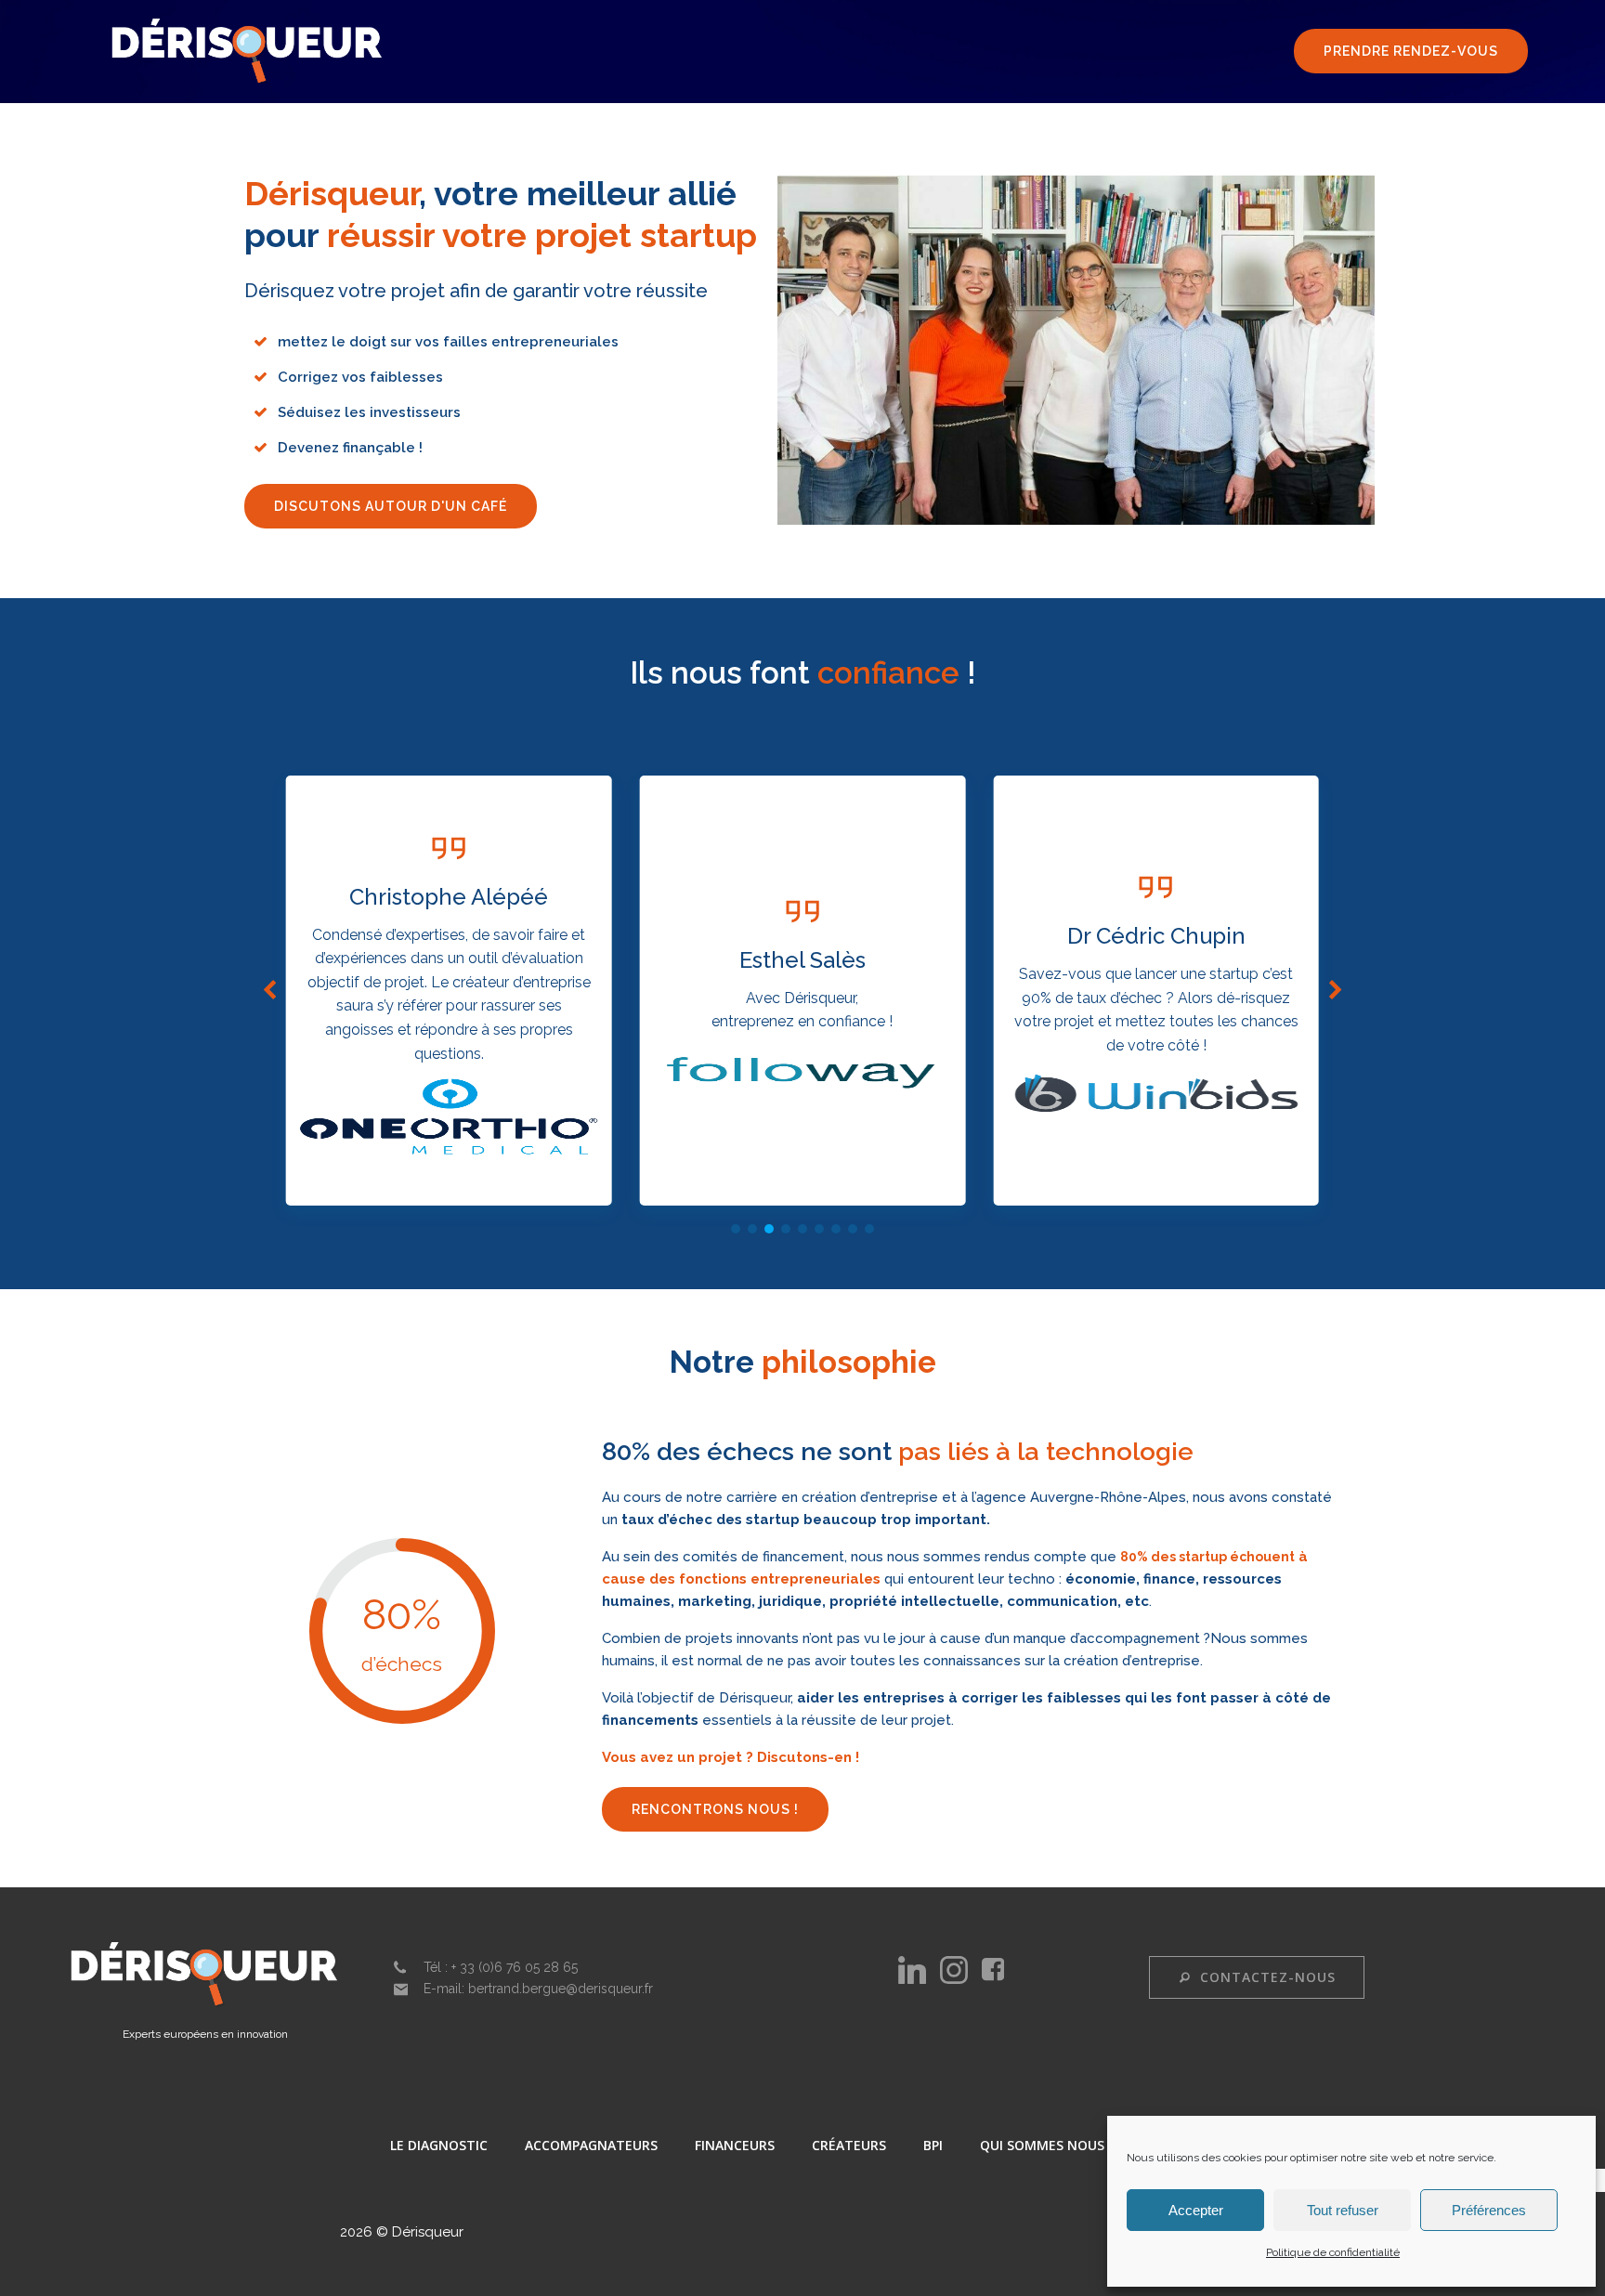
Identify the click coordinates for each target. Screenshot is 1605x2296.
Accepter (1196, 2210)
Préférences (1489, 2210)
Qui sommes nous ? (1047, 2145)
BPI (933, 2145)
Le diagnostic (439, 2145)
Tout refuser (1343, 2210)
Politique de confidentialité (1333, 2252)
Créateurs (849, 2145)
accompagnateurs (591, 2145)
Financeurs (735, 2145)
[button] (736, 1229)
